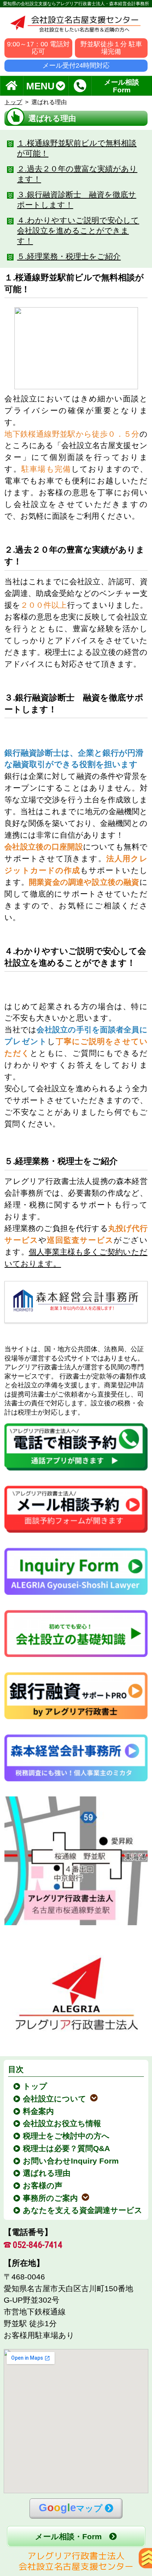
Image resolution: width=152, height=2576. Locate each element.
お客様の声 (43, 2185)
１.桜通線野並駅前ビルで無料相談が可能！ (77, 148)
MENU (40, 86)
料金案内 (39, 2111)
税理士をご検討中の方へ (67, 2136)
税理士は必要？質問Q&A (67, 2148)
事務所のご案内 (51, 2198)
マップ (71, 2508)
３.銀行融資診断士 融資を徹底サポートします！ (77, 200)
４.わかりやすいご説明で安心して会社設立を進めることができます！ (78, 230)
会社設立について (55, 2099)
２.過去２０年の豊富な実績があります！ (77, 174)
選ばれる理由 (47, 2173)
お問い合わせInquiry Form (71, 2161)
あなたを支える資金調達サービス (83, 2210)
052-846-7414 (38, 2245)
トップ (13, 102)
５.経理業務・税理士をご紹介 (69, 256)
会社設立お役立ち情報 (63, 2123)
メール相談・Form (68, 2536)
